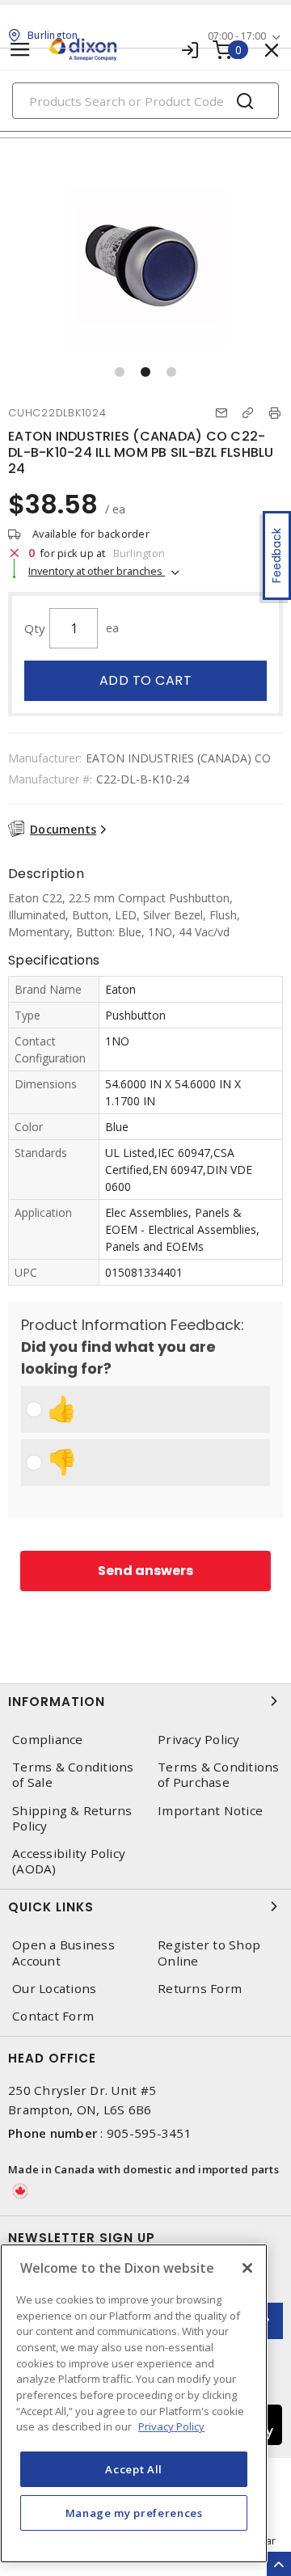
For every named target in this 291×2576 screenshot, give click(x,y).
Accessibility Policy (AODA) (69, 1861)
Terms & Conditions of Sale (73, 1775)
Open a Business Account (63, 1953)
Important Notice (210, 1811)
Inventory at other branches (97, 571)
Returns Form (200, 1989)
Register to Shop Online (209, 1953)
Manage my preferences (134, 2513)
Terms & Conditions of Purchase (219, 1775)
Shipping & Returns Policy (72, 1818)
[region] (134, 2403)
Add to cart (146, 680)
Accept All (134, 2469)
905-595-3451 (149, 2133)
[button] (120, 372)
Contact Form (53, 2016)
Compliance (48, 1740)
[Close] (247, 2268)
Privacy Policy (199, 1740)
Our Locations (54, 1989)
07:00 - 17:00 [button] (237, 36)
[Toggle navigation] (20, 50)
